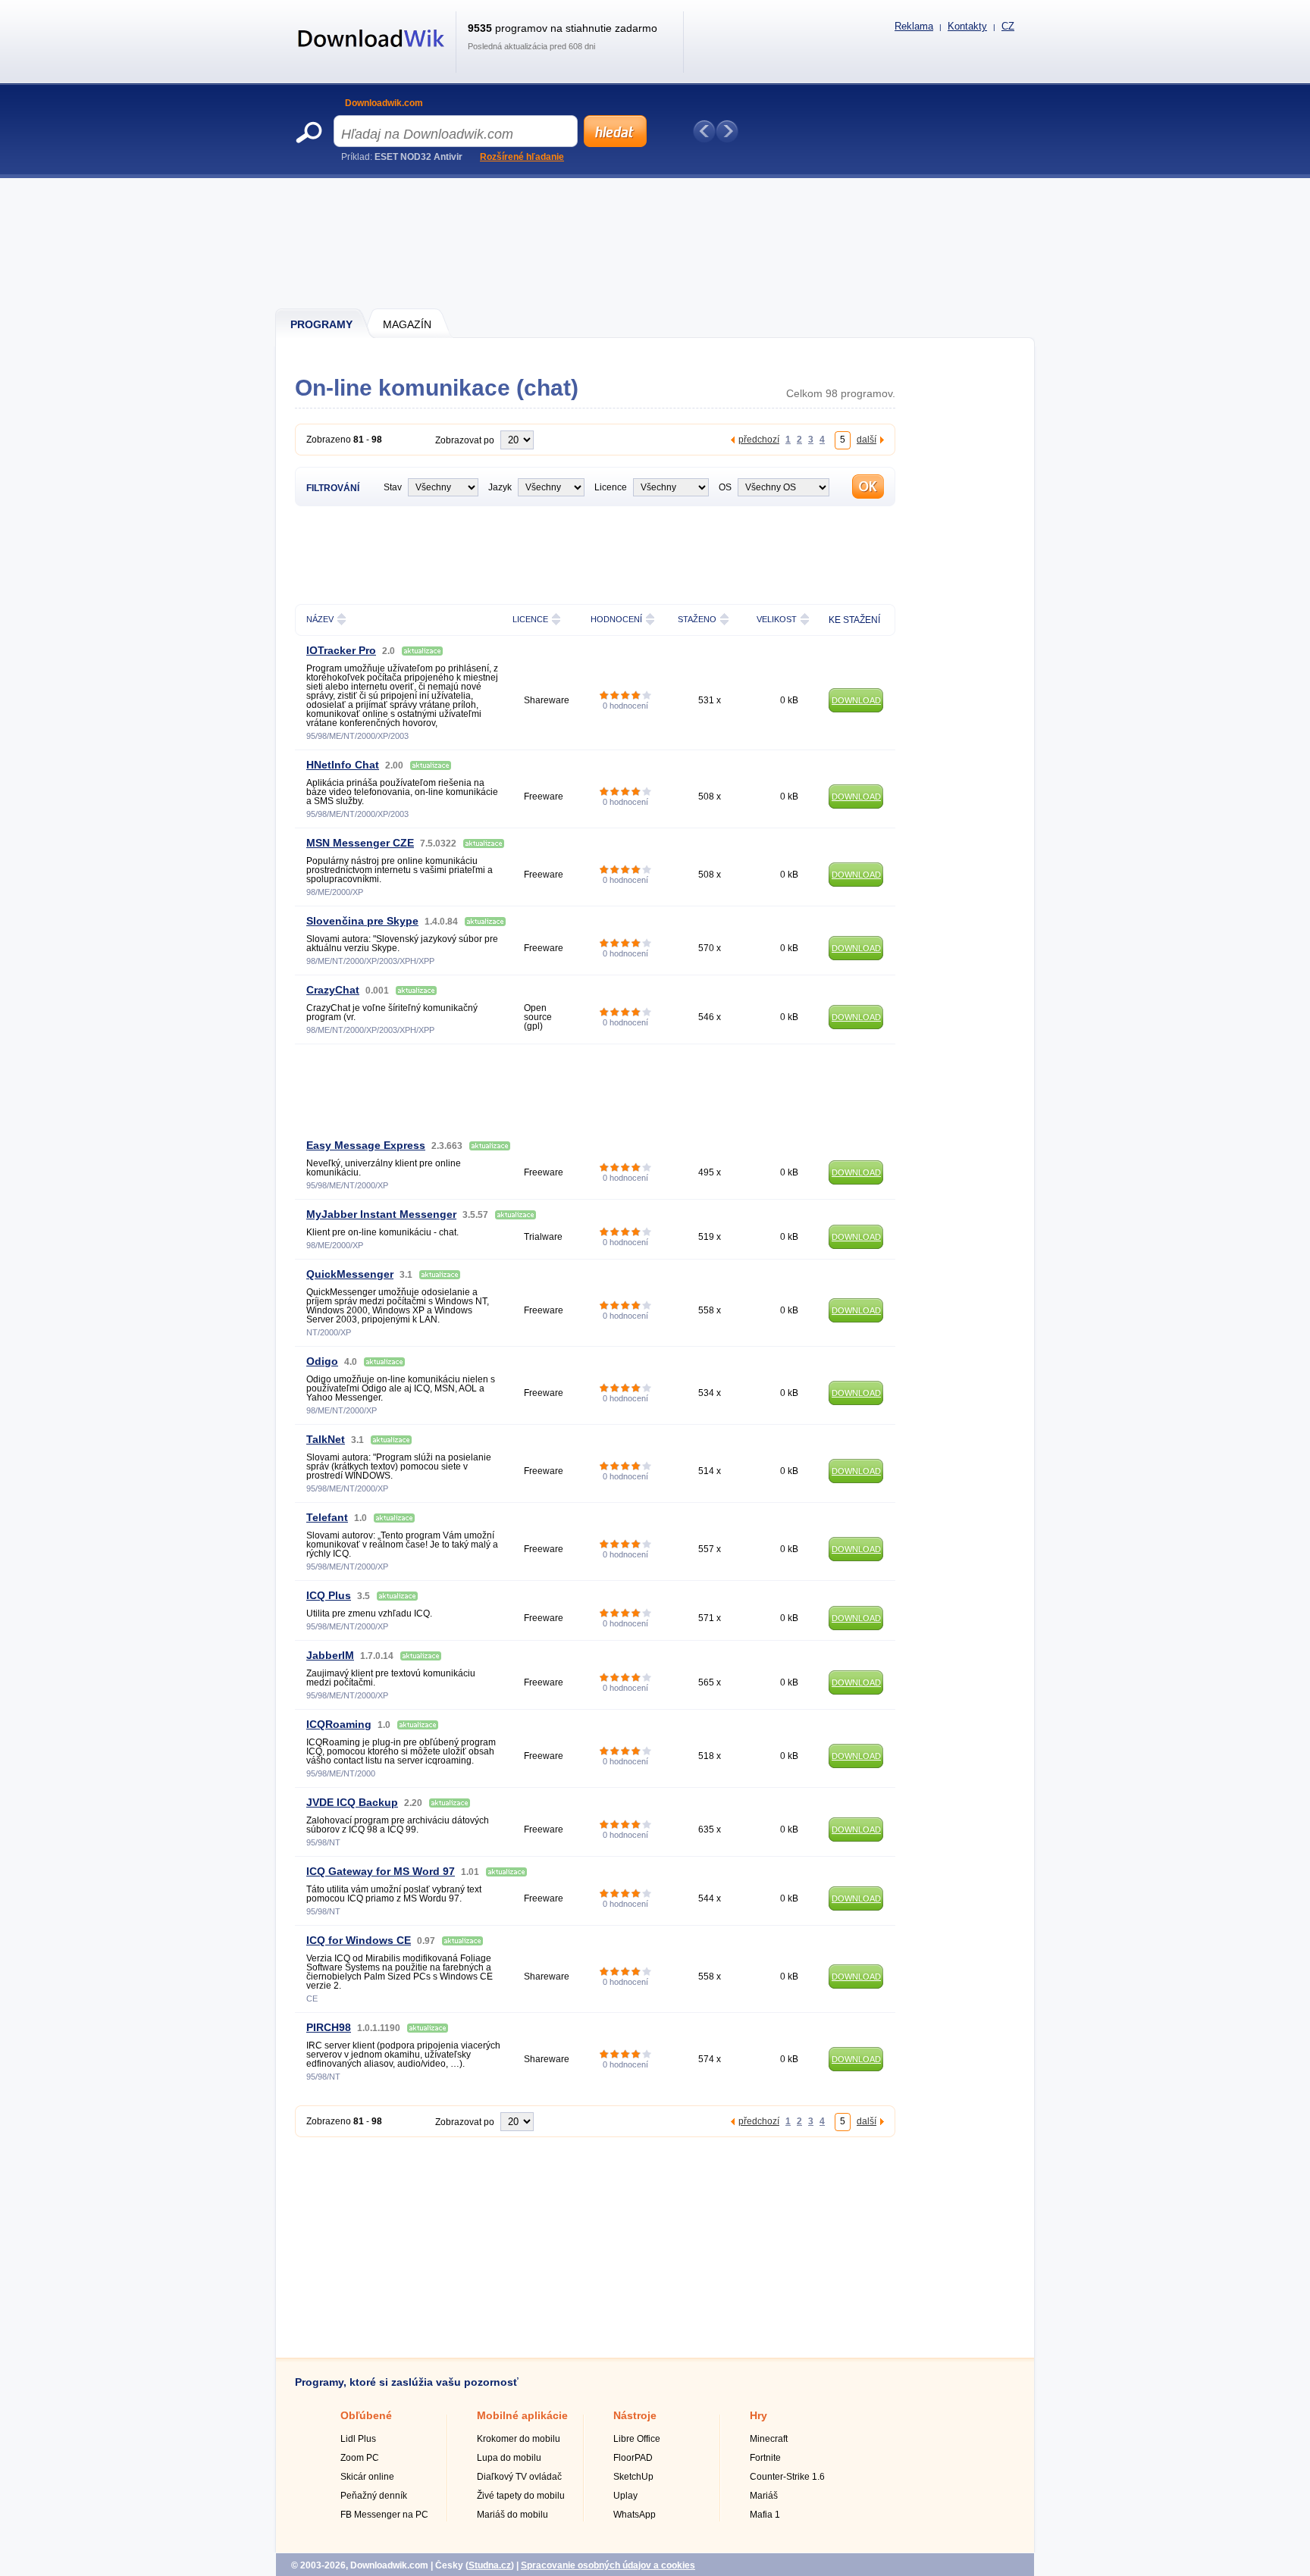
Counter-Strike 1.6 (787, 2477)
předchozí (759, 439)
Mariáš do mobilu (512, 2515)
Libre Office (637, 2439)
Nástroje (635, 2415)
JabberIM (330, 1655)
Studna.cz (490, 2565)
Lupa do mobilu (509, 2458)
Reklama (914, 26)
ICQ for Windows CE (359, 1940)
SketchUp (633, 2477)
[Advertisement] (656, 243)
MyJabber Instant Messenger (381, 1214)
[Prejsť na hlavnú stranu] (371, 55)
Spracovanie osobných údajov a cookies (608, 2565)
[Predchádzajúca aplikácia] (704, 131)
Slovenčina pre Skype (362, 921)
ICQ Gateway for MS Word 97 (381, 1871)
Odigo (322, 1361)
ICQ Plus (329, 1595)
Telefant (327, 1517)
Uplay (625, 2496)
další (867, 439)
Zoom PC (360, 2458)
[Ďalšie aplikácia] (727, 131)
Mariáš (764, 2496)
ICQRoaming (339, 1724)
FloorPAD (633, 2458)
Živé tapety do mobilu (521, 2496)
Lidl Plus (358, 2439)
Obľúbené (366, 2415)
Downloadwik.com (384, 103)
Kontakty (967, 26)
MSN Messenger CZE (360, 843)
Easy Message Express (366, 1145)
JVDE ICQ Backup (352, 1802)
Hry (758, 2415)
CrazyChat (333, 990)
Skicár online (367, 2477)
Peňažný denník (374, 2496)
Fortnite (765, 2458)
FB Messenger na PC (384, 2515)
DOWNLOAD (856, 700)
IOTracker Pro (341, 650)
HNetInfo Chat (343, 765)
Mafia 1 (765, 2515)
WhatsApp (635, 2515)
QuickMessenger (350, 1274)
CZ (1008, 26)
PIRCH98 (329, 2027)
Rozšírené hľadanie (522, 157)
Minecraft (769, 2439)
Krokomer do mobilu (519, 2439)
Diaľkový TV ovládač (519, 2477)
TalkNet (326, 1439)
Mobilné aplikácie (522, 2415)
